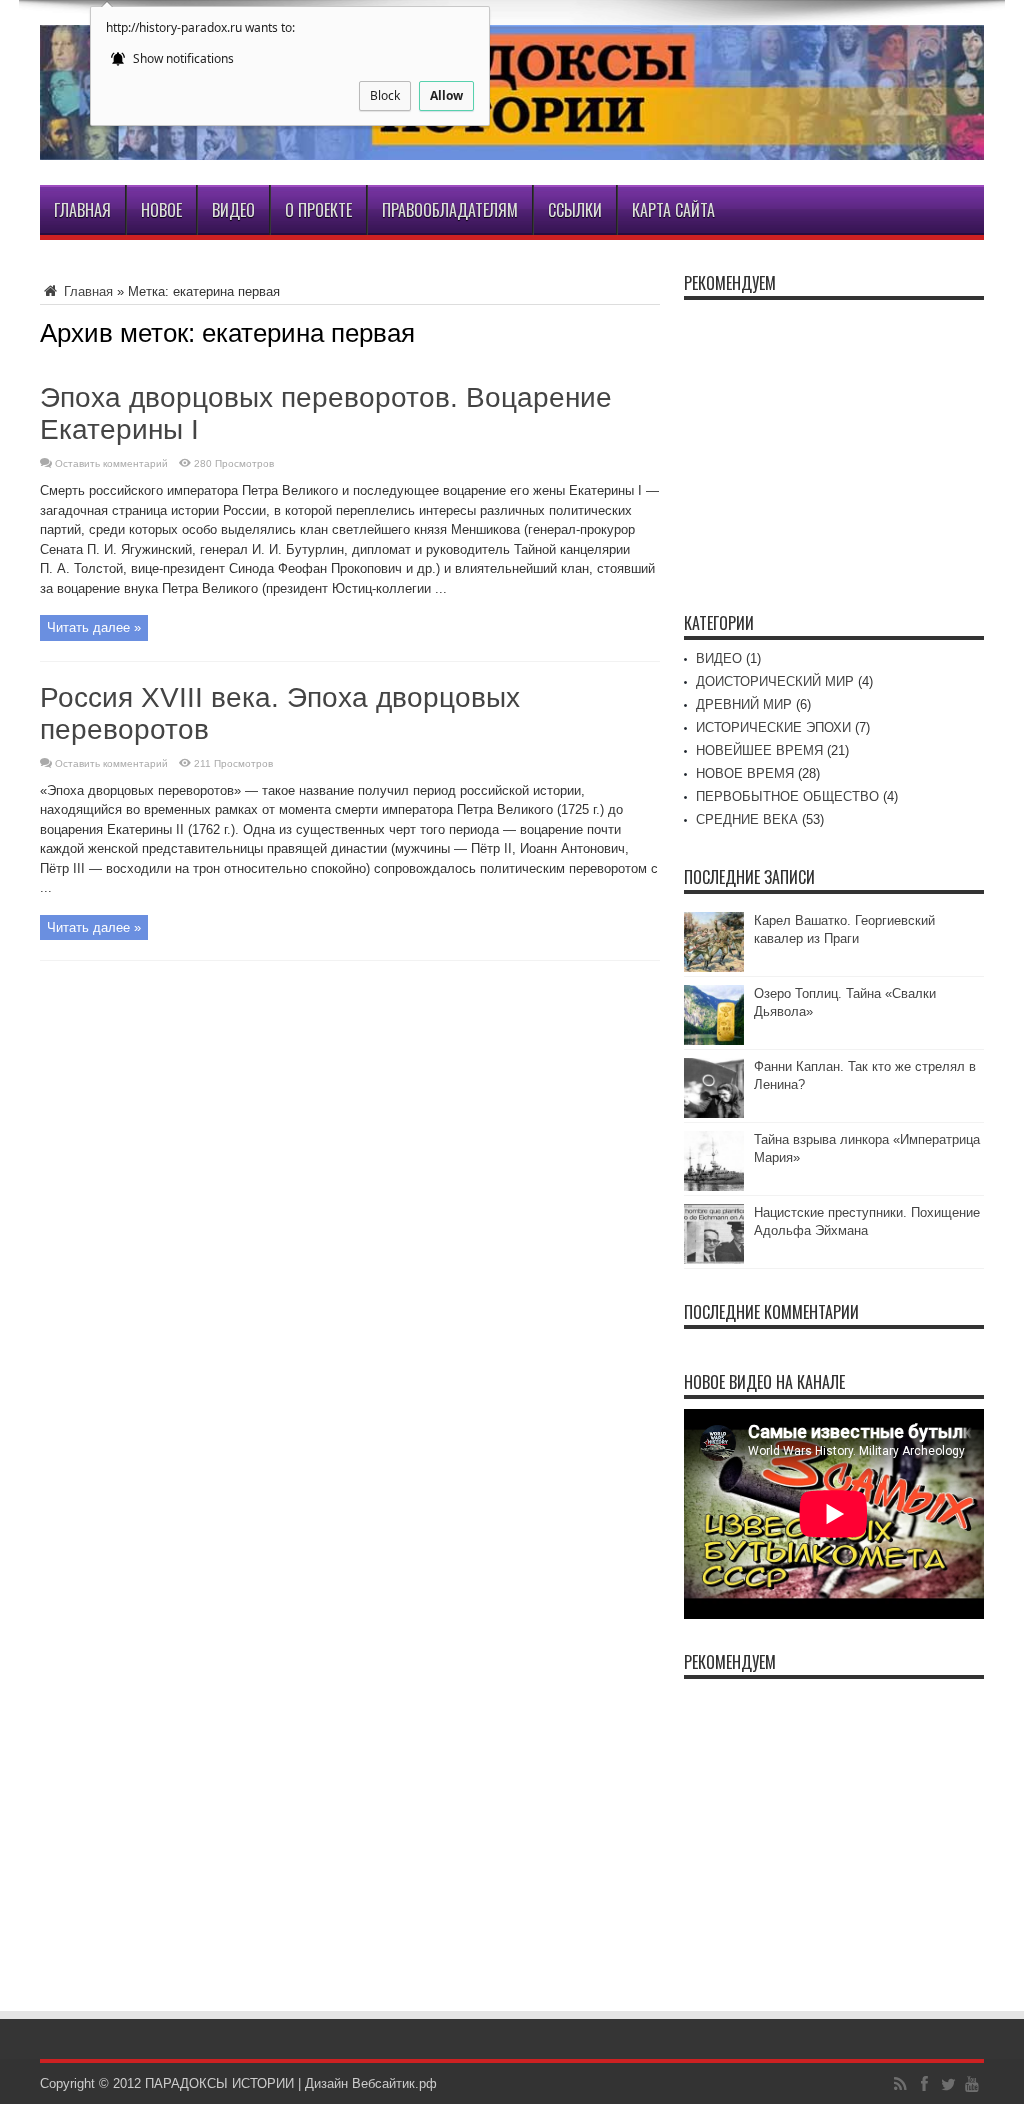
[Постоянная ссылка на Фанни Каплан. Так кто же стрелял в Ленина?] (714, 1113)
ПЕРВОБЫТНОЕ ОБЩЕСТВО (787, 796)
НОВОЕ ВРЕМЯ (745, 773)
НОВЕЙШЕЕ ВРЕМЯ (759, 750)
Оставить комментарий (111, 463)
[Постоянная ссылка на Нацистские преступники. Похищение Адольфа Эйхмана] (714, 1259)
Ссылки (575, 210)
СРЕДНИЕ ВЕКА (747, 819)
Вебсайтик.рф (394, 2083)
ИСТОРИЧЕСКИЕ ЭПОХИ (773, 727)
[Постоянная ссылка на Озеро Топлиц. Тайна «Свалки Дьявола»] (714, 1040)
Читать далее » (94, 627)
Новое (161, 210)
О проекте (318, 210)
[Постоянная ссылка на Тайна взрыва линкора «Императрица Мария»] (714, 1186)
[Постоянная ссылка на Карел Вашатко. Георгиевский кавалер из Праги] (714, 967)
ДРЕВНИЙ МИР (744, 704)
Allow (446, 95)
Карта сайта (673, 210)
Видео (233, 210)
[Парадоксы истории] (512, 145)
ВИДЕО (719, 658)
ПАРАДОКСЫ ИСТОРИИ (219, 2083)
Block (385, 95)
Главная (82, 210)
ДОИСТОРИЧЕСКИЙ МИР (775, 681)
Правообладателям (450, 210)
